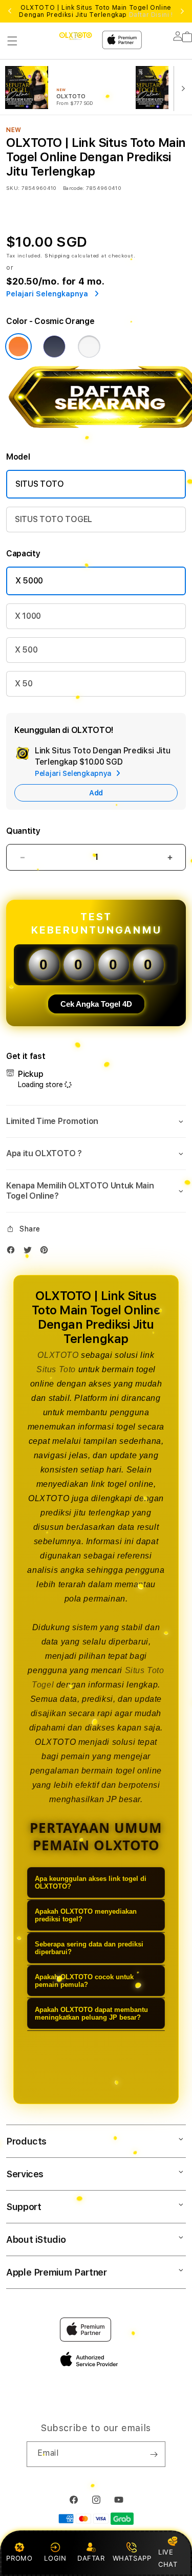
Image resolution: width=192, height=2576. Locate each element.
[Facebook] (13, 1252)
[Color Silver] (89, 347)
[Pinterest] (47, 1252)
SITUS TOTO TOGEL (54, 519)
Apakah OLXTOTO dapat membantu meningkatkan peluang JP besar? (91, 2014)
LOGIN (55, 2558)
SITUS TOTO (40, 484)
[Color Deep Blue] (54, 347)
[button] (12, 41)
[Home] (76, 36)
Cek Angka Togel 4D (96, 1004)
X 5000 (29, 581)
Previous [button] (10, 11)
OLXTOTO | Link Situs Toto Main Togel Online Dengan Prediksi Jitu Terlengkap (96, 11)
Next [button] (182, 11)
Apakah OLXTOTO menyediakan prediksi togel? (86, 1915)
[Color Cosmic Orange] (18, 347)
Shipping (57, 255)
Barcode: (73, 188)
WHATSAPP (132, 2558)
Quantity (23, 831)
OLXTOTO (58, 1355)
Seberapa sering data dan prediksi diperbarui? (89, 1948)
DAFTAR (91, 2558)
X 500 (26, 650)
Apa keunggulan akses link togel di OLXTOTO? (91, 1882)
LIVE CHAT (168, 2558)
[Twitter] (30, 1252)
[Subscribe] (154, 2454)
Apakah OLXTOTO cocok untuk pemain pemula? (84, 1981)
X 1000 (28, 616)
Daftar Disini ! (151, 15)
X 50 (24, 684)
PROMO (19, 2558)
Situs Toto (56, 1369)
